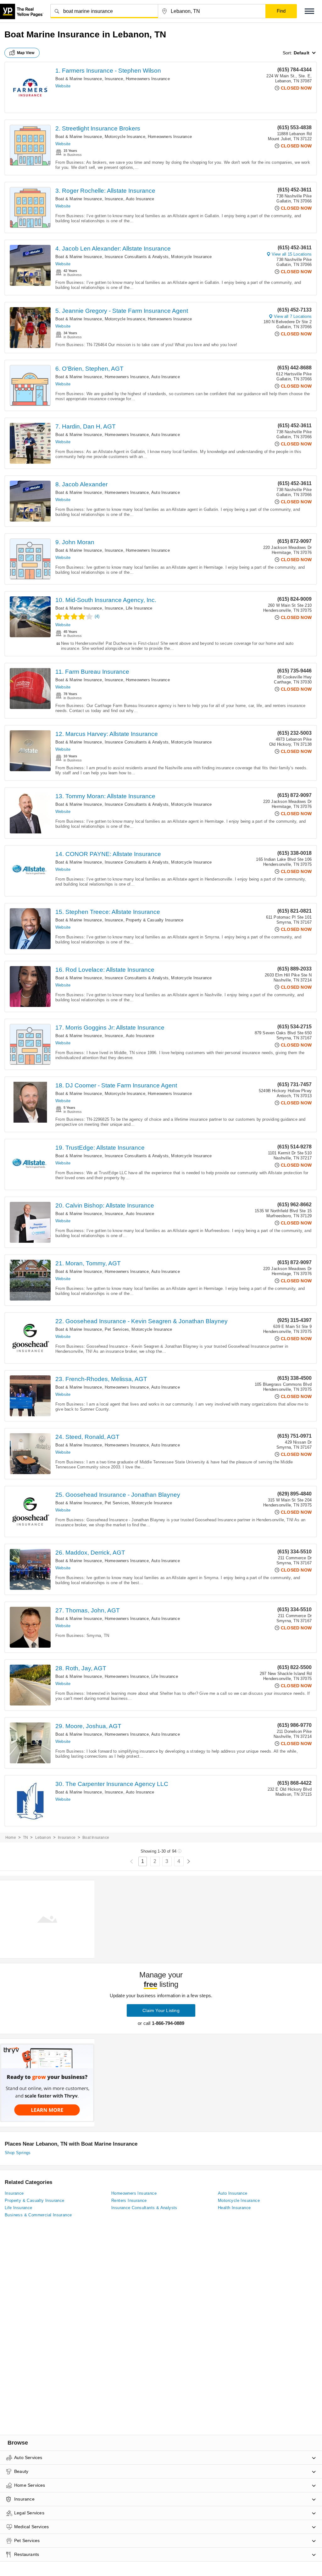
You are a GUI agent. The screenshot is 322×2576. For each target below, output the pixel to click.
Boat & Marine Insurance (79, 79)
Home (11, 1838)
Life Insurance (139, 608)
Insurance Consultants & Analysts (137, 257)
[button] (309, 11)
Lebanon (43, 1838)
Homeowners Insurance (148, 79)
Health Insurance (234, 2208)
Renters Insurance (129, 2200)
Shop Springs (18, 2153)
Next (189, 1862)
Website (63, 86)
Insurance (114, 79)
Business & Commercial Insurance (38, 2215)
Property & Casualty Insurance (155, 920)
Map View (26, 53)
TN (25, 1838)
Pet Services (117, 1329)
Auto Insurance (140, 199)
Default (302, 53)
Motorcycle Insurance (125, 137)
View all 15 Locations (292, 254)
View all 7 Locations (293, 316)
